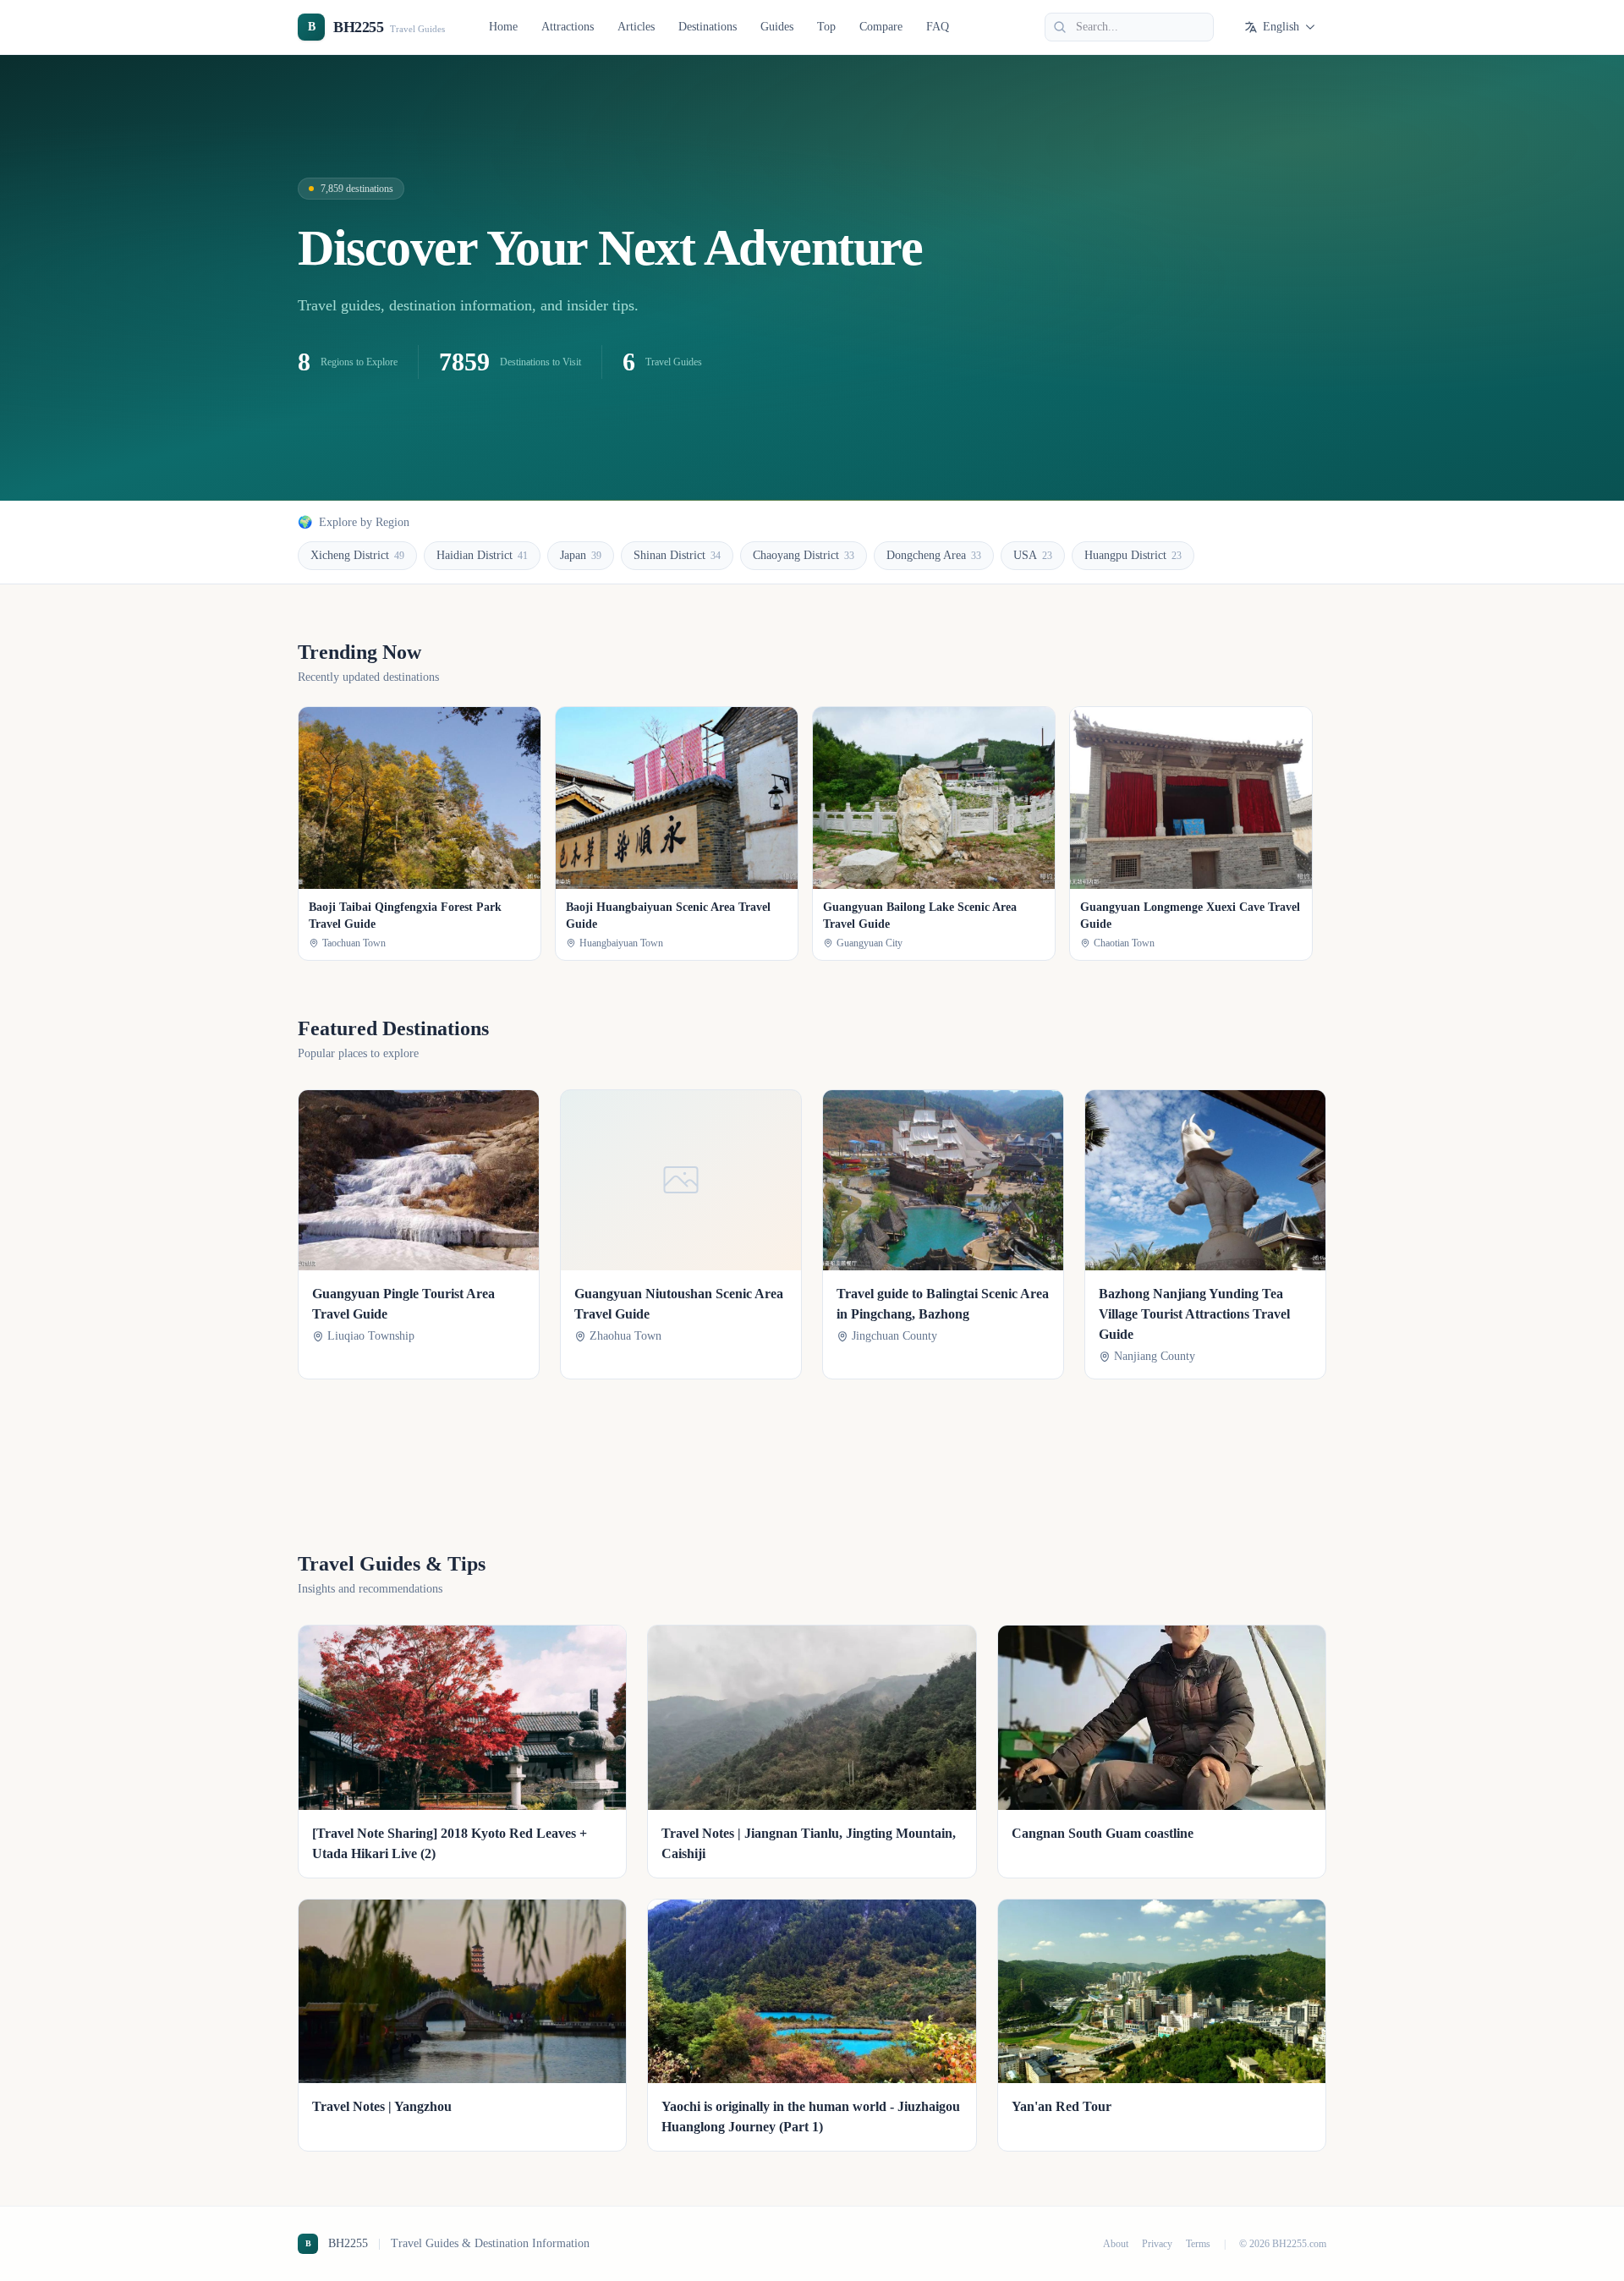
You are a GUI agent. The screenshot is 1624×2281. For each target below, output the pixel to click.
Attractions (568, 27)
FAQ (938, 27)
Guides (777, 27)
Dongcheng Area (934, 555)
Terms (1198, 2244)
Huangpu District (1133, 555)
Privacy (1157, 2244)
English (1281, 27)
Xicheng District (357, 555)
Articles (636, 27)
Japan (581, 555)
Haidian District (482, 555)
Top (826, 27)
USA (1033, 555)
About (1116, 2244)
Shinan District (677, 555)
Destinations (708, 27)
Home (503, 27)
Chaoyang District (804, 555)
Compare (881, 27)
